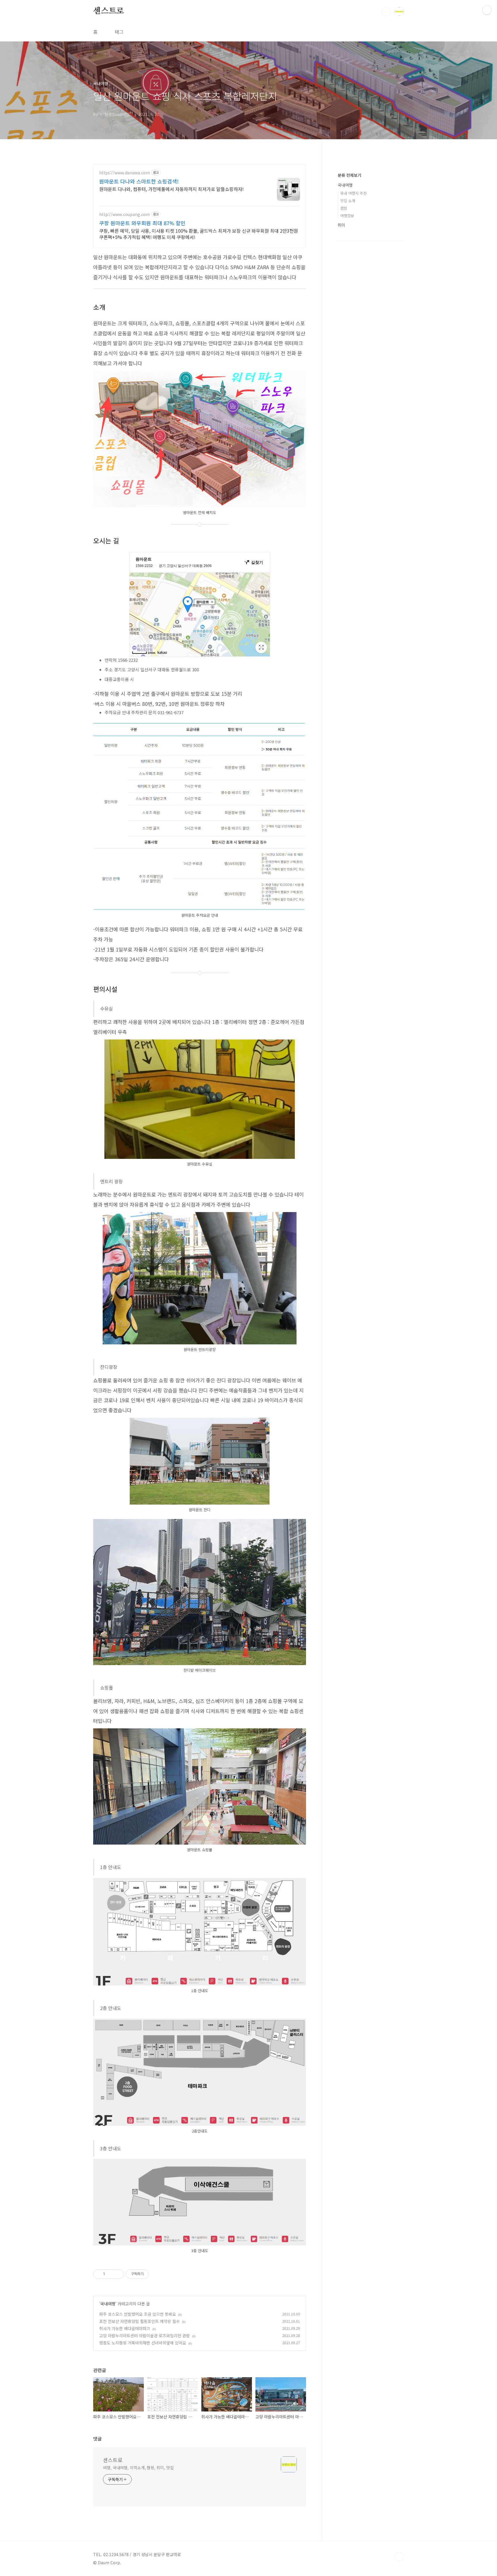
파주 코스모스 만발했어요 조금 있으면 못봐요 (138, 2314)
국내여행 (108, 2304)
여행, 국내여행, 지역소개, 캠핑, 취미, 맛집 (138, 2468)
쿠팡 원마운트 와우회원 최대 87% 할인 (142, 223)
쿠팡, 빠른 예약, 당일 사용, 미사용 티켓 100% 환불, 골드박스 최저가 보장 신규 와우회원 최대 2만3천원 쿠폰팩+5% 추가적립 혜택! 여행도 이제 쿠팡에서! (199, 234)
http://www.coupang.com (125, 214)
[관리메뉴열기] (487, 10)
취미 (341, 225)
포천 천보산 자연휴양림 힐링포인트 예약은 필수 (139, 2321)
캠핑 (344, 208)
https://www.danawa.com (125, 173)
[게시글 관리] (117, 2274)
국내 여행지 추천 (353, 193)
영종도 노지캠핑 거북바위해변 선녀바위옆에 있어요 (143, 2343)
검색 (386, 12)
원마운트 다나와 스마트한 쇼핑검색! (139, 181)
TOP (399, 2557)
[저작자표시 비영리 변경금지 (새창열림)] (156, 2274)
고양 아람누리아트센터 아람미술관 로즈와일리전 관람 (145, 2336)
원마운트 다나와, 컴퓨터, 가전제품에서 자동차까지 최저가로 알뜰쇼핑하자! (171, 189)
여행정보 (347, 216)
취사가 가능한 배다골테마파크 (125, 2328)
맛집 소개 (348, 201)
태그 (119, 32)
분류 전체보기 (349, 175)
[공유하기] (110, 2274)
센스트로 (109, 11)
